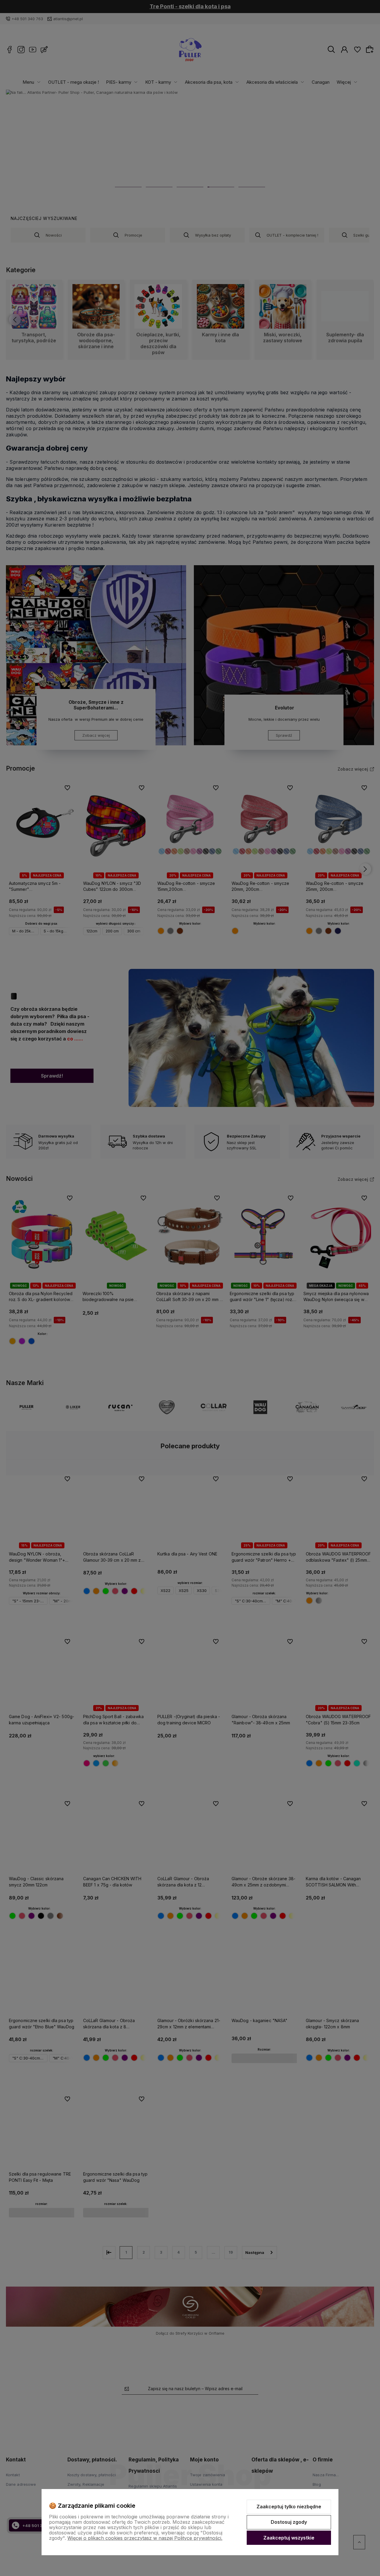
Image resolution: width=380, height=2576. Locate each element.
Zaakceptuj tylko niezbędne (289, 2507)
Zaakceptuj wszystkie (289, 2538)
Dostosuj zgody (289, 2522)
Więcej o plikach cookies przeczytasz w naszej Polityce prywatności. (145, 2538)
